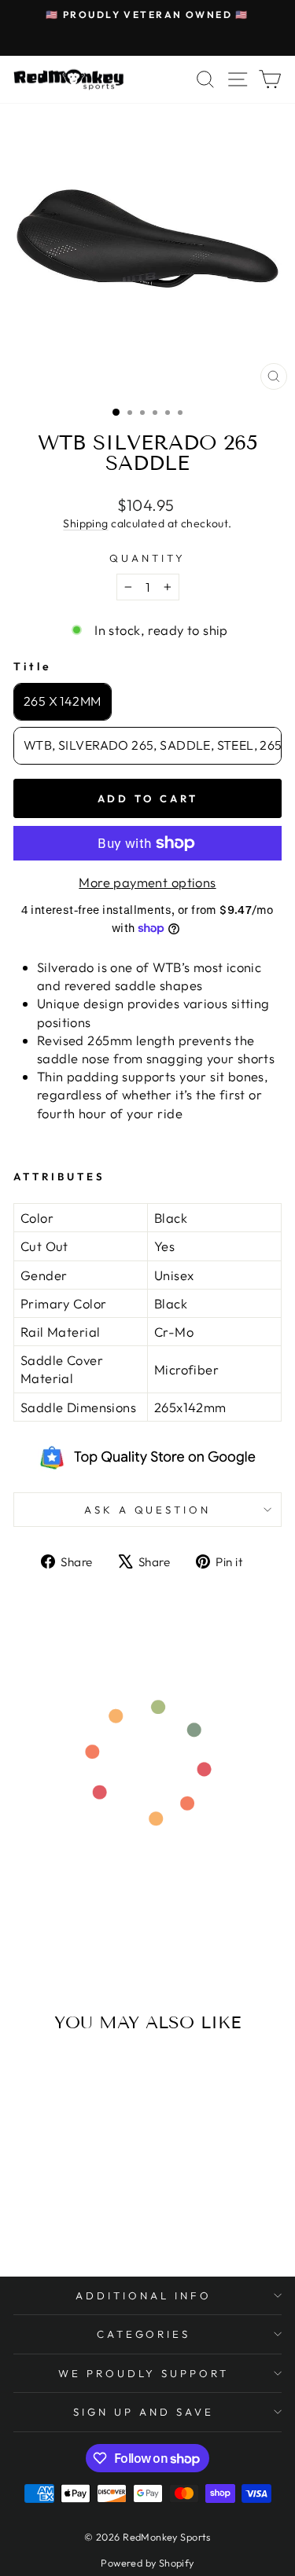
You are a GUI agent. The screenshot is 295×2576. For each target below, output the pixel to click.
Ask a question (148, 1510)
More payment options (147, 882)
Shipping (85, 523)
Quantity (147, 558)
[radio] (63, 702)
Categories (144, 2334)
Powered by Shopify (147, 2563)
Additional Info (144, 2295)
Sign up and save (144, 2412)
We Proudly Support (144, 2373)
